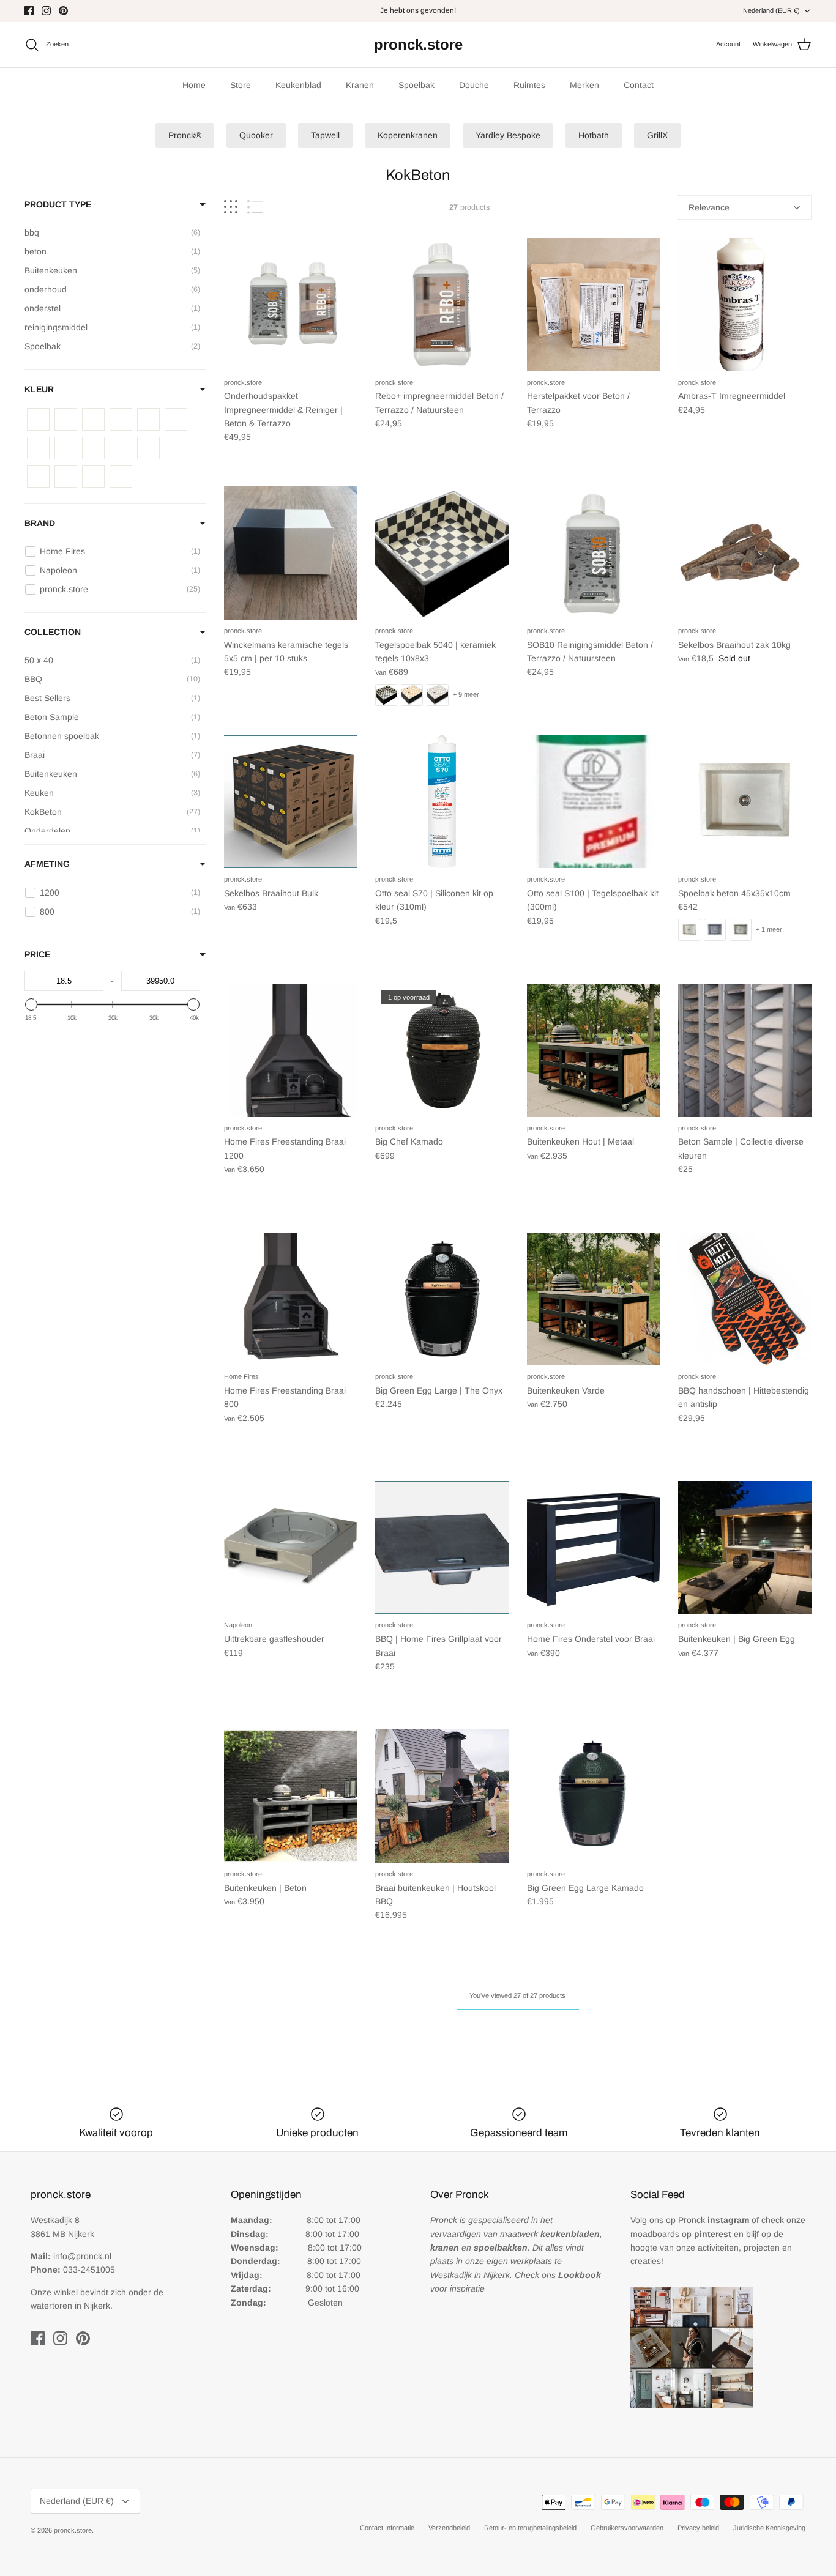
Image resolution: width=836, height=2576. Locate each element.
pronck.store (73, 2530)
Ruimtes (529, 85)
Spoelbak (416, 85)
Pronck (714, 2220)
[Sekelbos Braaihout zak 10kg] (745, 553)
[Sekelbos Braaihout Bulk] (291, 802)
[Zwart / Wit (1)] (121, 476)
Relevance (709, 207)
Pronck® (185, 135)
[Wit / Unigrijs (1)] (121, 448)
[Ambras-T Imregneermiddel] (745, 305)
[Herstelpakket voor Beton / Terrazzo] (594, 305)
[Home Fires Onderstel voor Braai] (594, 1548)
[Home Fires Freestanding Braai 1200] (291, 1050)
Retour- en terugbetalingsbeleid (530, 2528)
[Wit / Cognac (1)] (38, 448)
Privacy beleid (698, 2528)
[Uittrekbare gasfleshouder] (291, 1548)
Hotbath (594, 135)
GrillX (657, 135)
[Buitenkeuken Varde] (594, 1299)
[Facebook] (29, 11)
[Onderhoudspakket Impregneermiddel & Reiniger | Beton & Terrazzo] (291, 305)
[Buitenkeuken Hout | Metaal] (594, 1050)
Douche (474, 85)
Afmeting (47, 864)
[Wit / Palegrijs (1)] (66, 448)
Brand (40, 523)
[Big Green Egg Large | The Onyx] (442, 1299)
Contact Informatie (387, 2528)
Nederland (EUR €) (771, 10)
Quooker (256, 135)
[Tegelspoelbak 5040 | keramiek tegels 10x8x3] (442, 553)
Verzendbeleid (449, 2528)
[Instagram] (46, 11)
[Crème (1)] (93, 419)
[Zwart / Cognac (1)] (176, 448)
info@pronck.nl (82, 2256)
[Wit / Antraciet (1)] (176, 419)
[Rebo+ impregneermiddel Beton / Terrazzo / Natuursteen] (442, 305)
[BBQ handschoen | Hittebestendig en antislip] (745, 1299)
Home (194, 85)
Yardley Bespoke (508, 135)
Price (37, 954)
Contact (639, 85)
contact (446, 10)
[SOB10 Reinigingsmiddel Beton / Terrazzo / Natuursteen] (594, 553)
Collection (53, 632)
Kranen (360, 85)
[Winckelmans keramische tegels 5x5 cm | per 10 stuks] (291, 553)
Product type (58, 204)
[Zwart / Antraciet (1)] (148, 448)
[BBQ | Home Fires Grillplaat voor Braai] (442, 1548)
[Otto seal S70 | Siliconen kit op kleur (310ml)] (442, 802)
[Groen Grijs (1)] (121, 419)
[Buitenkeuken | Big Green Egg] (745, 1548)
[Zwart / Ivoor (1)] (38, 476)
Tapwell (325, 135)
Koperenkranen (408, 135)
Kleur (39, 389)
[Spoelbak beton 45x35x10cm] (745, 802)
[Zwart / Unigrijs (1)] (93, 476)
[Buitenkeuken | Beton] (291, 1796)
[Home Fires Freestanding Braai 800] (291, 1299)
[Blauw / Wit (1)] (66, 419)
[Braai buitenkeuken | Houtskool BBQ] (442, 1796)
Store (241, 85)
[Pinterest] (63, 11)
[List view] (255, 207)
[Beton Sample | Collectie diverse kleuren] (745, 1050)
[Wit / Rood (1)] (93, 448)
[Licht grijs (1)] (148, 419)
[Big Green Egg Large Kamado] (594, 1796)
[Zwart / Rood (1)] (66, 476)
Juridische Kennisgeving (769, 2528)
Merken (584, 85)
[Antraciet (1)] (38, 419)
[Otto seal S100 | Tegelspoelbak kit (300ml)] (594, 802)
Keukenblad (298, 85)
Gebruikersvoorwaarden (627, 2528)
